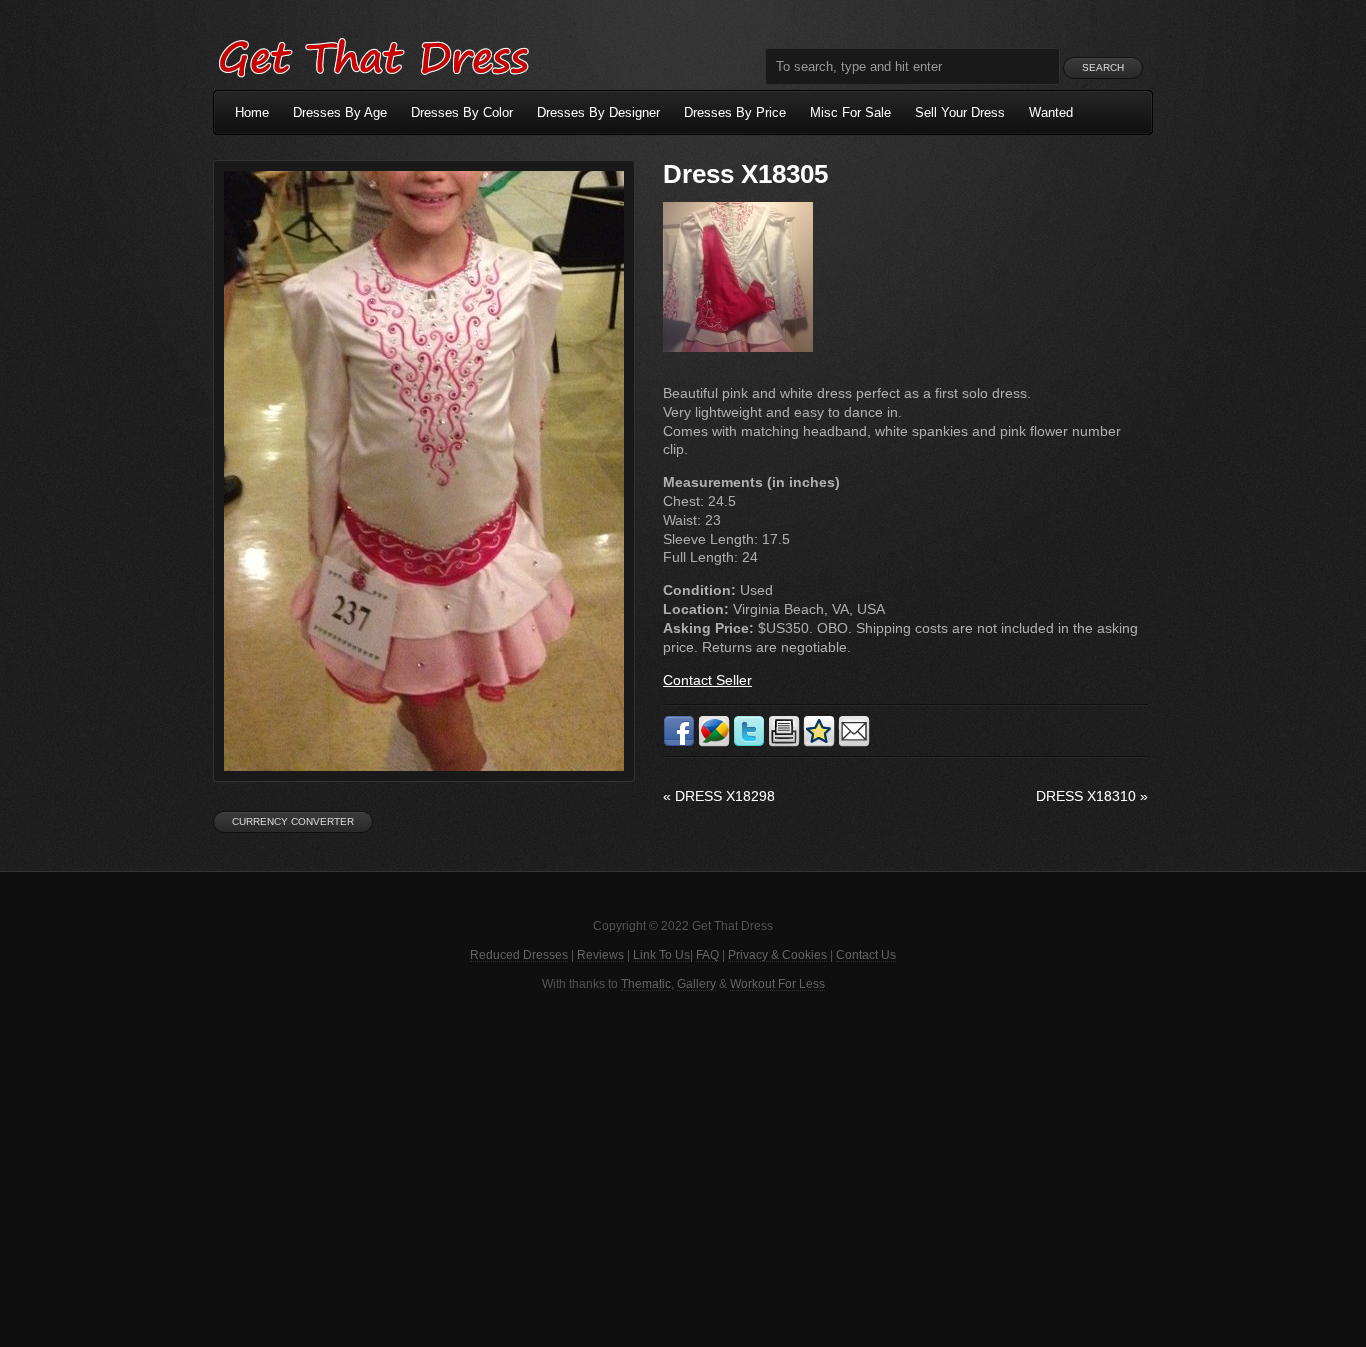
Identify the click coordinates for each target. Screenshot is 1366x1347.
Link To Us (661, 955)
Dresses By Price (735, 112)
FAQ (707, 955)
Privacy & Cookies (777, 955)
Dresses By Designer (598, 112)
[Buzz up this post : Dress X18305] (714, 743)
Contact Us (866, 955)
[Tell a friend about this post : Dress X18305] (854, 743)
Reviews (600, 955)
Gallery (696, 984)
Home (252, 112)
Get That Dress (373, 55)
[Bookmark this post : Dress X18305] (819, 743)
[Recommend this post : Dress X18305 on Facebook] (679, 743)
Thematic (646, 984)
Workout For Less (777, 984)
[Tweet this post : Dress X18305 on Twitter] (749, 743)
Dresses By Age (340, 112)
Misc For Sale (850, 112)
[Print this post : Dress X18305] (784, 743)
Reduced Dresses (519, 955)
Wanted (1051, 112)
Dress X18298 (719, 796)
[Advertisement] (683, 1167)
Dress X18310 (1092, 796)
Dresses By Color (462, 112)
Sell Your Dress (960, 112)
